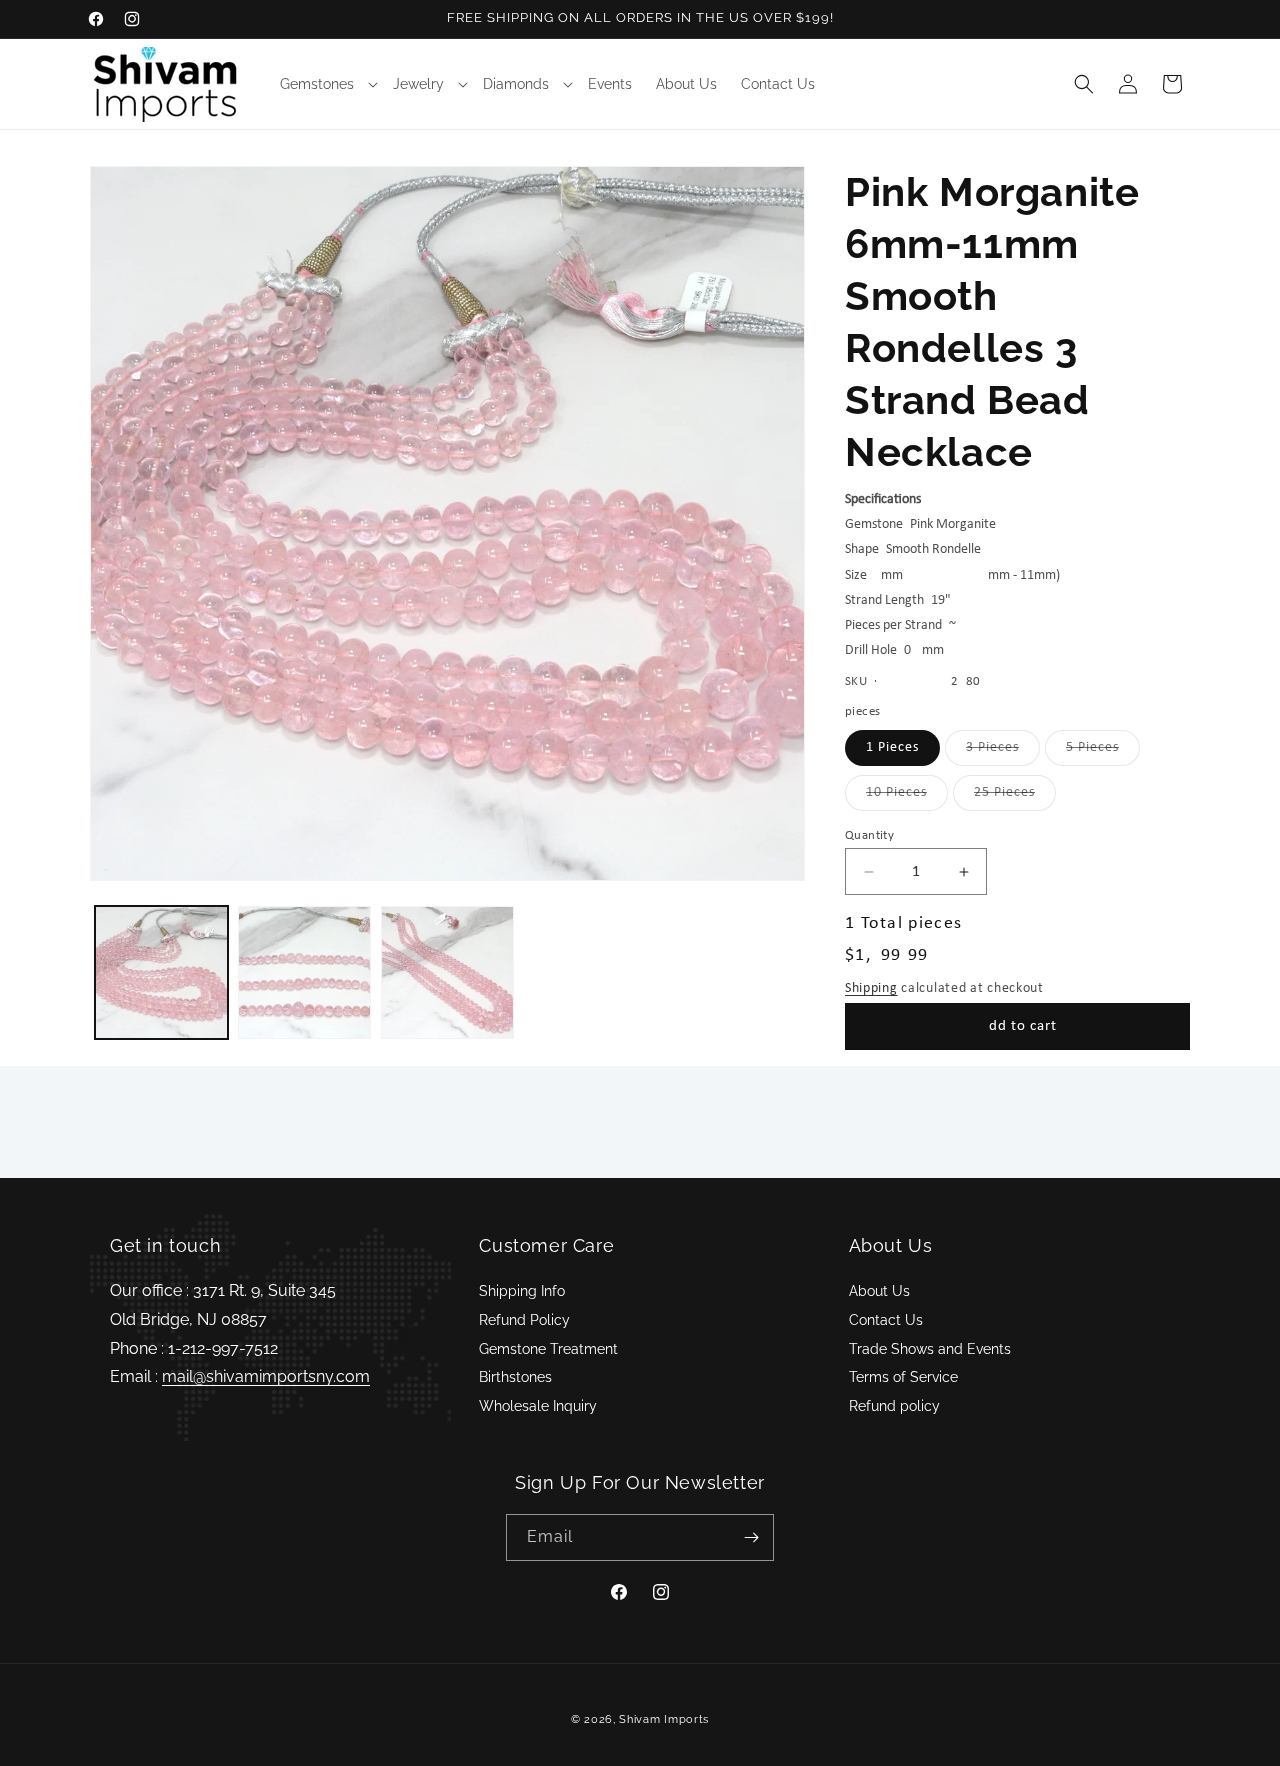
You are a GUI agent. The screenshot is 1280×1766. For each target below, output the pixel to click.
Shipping (871, 988)
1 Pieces (892, 747)
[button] (324, 84)
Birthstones (515, 1377)
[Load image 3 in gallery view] (447, 972)
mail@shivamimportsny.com (266, 1376)
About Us (879, 1291)
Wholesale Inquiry (538, 1406)
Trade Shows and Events (930, 1349)
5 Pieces (1103, 752)
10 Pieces (907, 797)
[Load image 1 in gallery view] (161, 972)
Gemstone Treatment (548, 1349)
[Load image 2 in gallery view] (304, 972)
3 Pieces (1003, 752)
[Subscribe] (751, 1537)
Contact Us (886, 1320)
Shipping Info (522, 1291)
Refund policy (894, 1406)
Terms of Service (903, 1377)
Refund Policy (524, 1320)
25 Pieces (1015, 797)
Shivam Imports (664, 1719)
